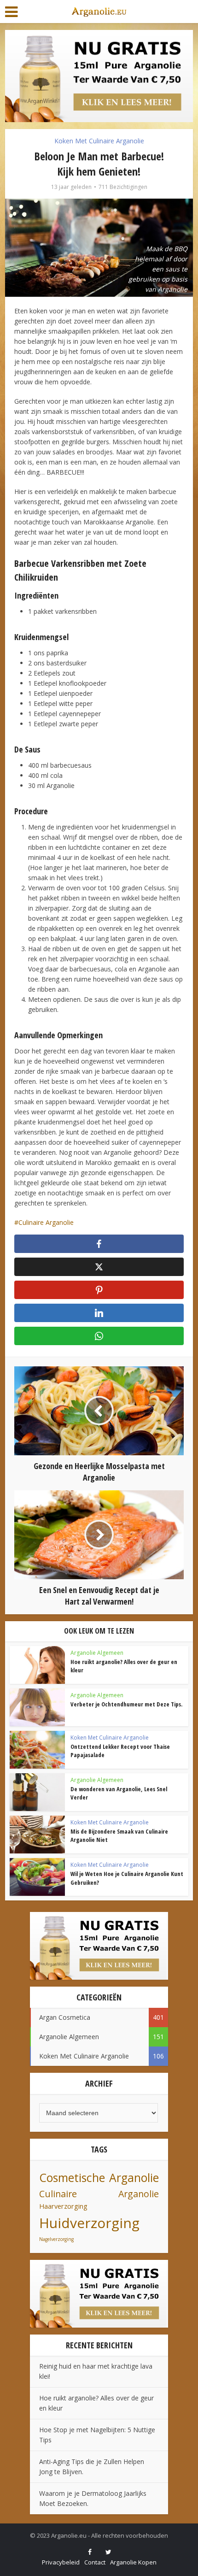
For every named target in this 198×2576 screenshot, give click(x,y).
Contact (95, 2562)
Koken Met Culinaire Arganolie (99, 141)
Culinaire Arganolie (46, 1222)
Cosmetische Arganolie (99, 2178)
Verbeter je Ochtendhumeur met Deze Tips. (126, 1704)
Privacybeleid (61, 2562)
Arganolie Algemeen (97, 1653)
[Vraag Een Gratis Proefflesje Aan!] (99, 75)
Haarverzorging (63, 2206)
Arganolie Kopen (133, 2562)
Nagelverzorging (56, 2239)
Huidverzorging (89, 2223)
